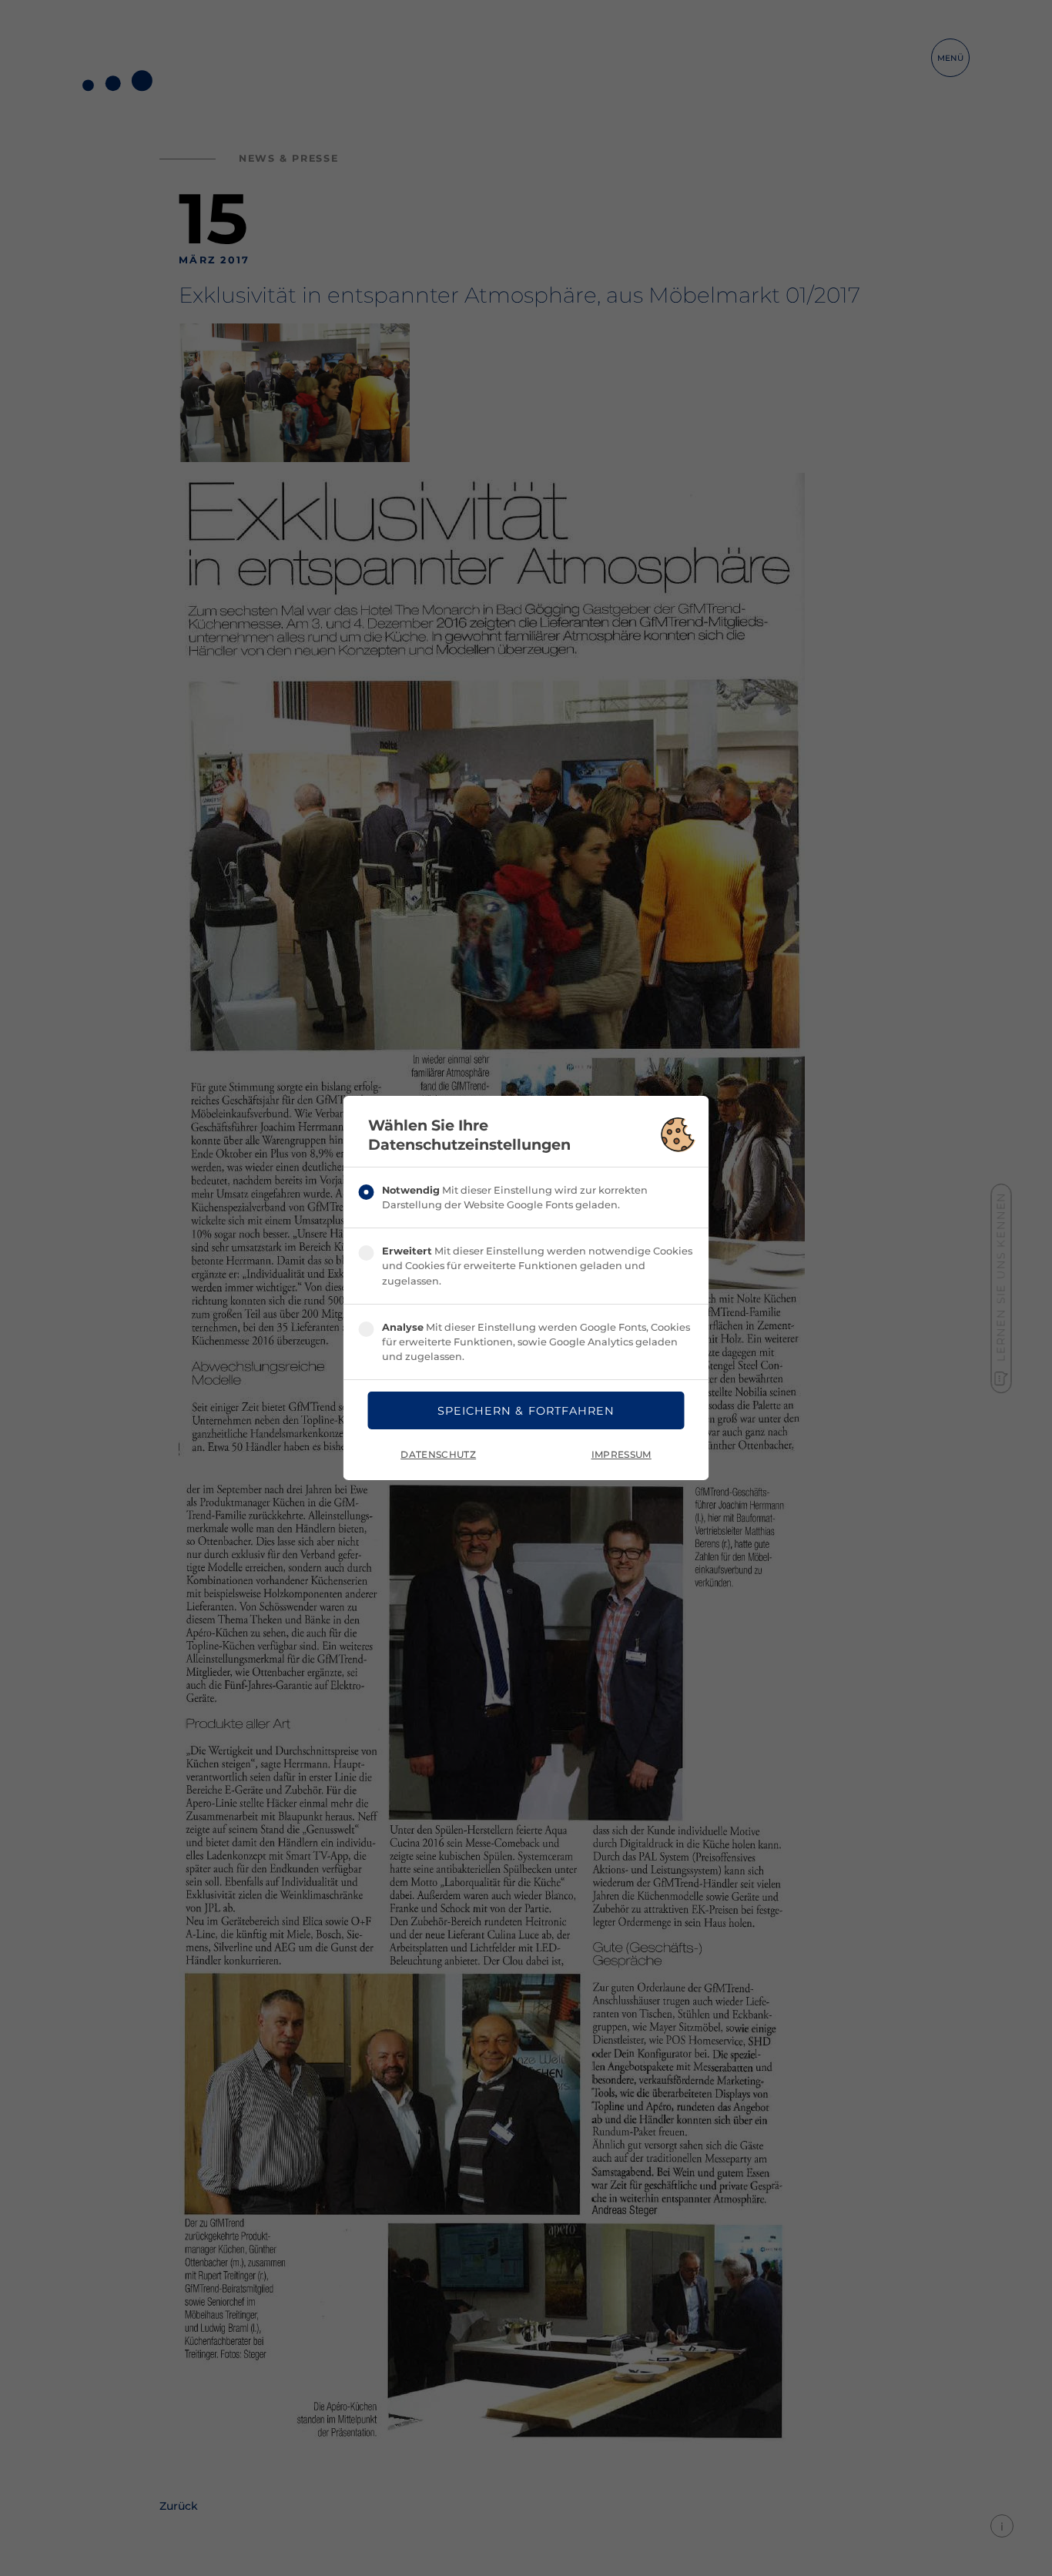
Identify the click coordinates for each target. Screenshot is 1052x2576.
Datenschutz (438, 1454)
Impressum (621, 1454)
